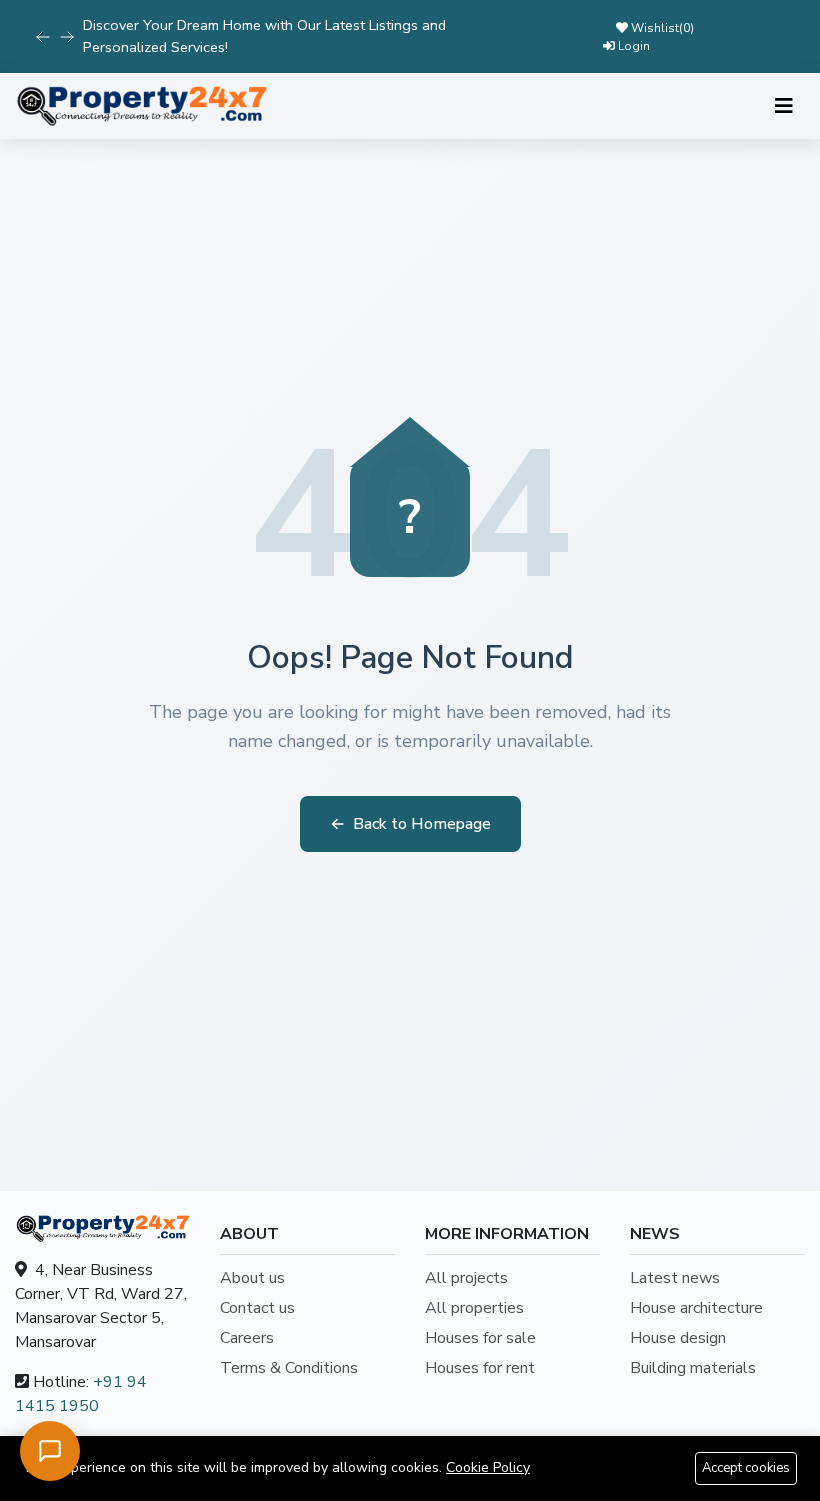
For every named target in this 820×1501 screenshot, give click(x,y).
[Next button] (43, 37)
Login (632, 46)
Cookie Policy (488, 1467)
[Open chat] (50, 1451)
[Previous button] (67, 37)
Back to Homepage (410, 824)
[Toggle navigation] (784, 106)
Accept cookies (746, 1468)
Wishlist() (661, 28)
